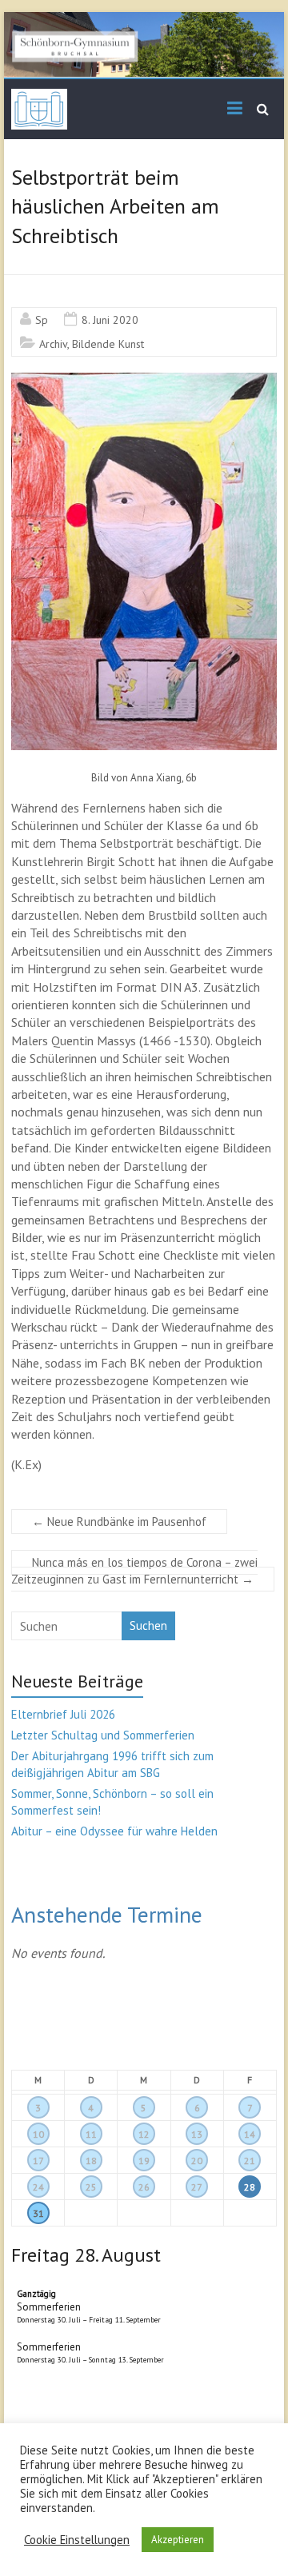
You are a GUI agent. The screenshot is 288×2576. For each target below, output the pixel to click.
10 (38, 2134)
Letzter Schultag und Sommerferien (103, 1735)
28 (250, 2187)
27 (197, 2187)
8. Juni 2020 (110, 320)
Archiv (53, 344)
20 (197, 2161)
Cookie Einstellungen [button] (77, 2540)
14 (250, 2134)
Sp (42, 320)
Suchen (148, 1625)
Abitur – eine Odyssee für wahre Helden (114, 1831)
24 (38, 2187)
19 (144, 2161)
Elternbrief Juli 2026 (63, 1714)
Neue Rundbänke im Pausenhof (119, 1522)
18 (91, 2161)
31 (38, 2213)
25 (91, 2187)
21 (250, 2161)
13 (197, 2134)
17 (38, 2161)
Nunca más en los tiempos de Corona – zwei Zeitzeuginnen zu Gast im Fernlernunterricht (134, 1571)
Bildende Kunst (108, 344)
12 (144, 2134)
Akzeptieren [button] (178, 2540)
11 (91, 2134)
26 (144, 2187)
